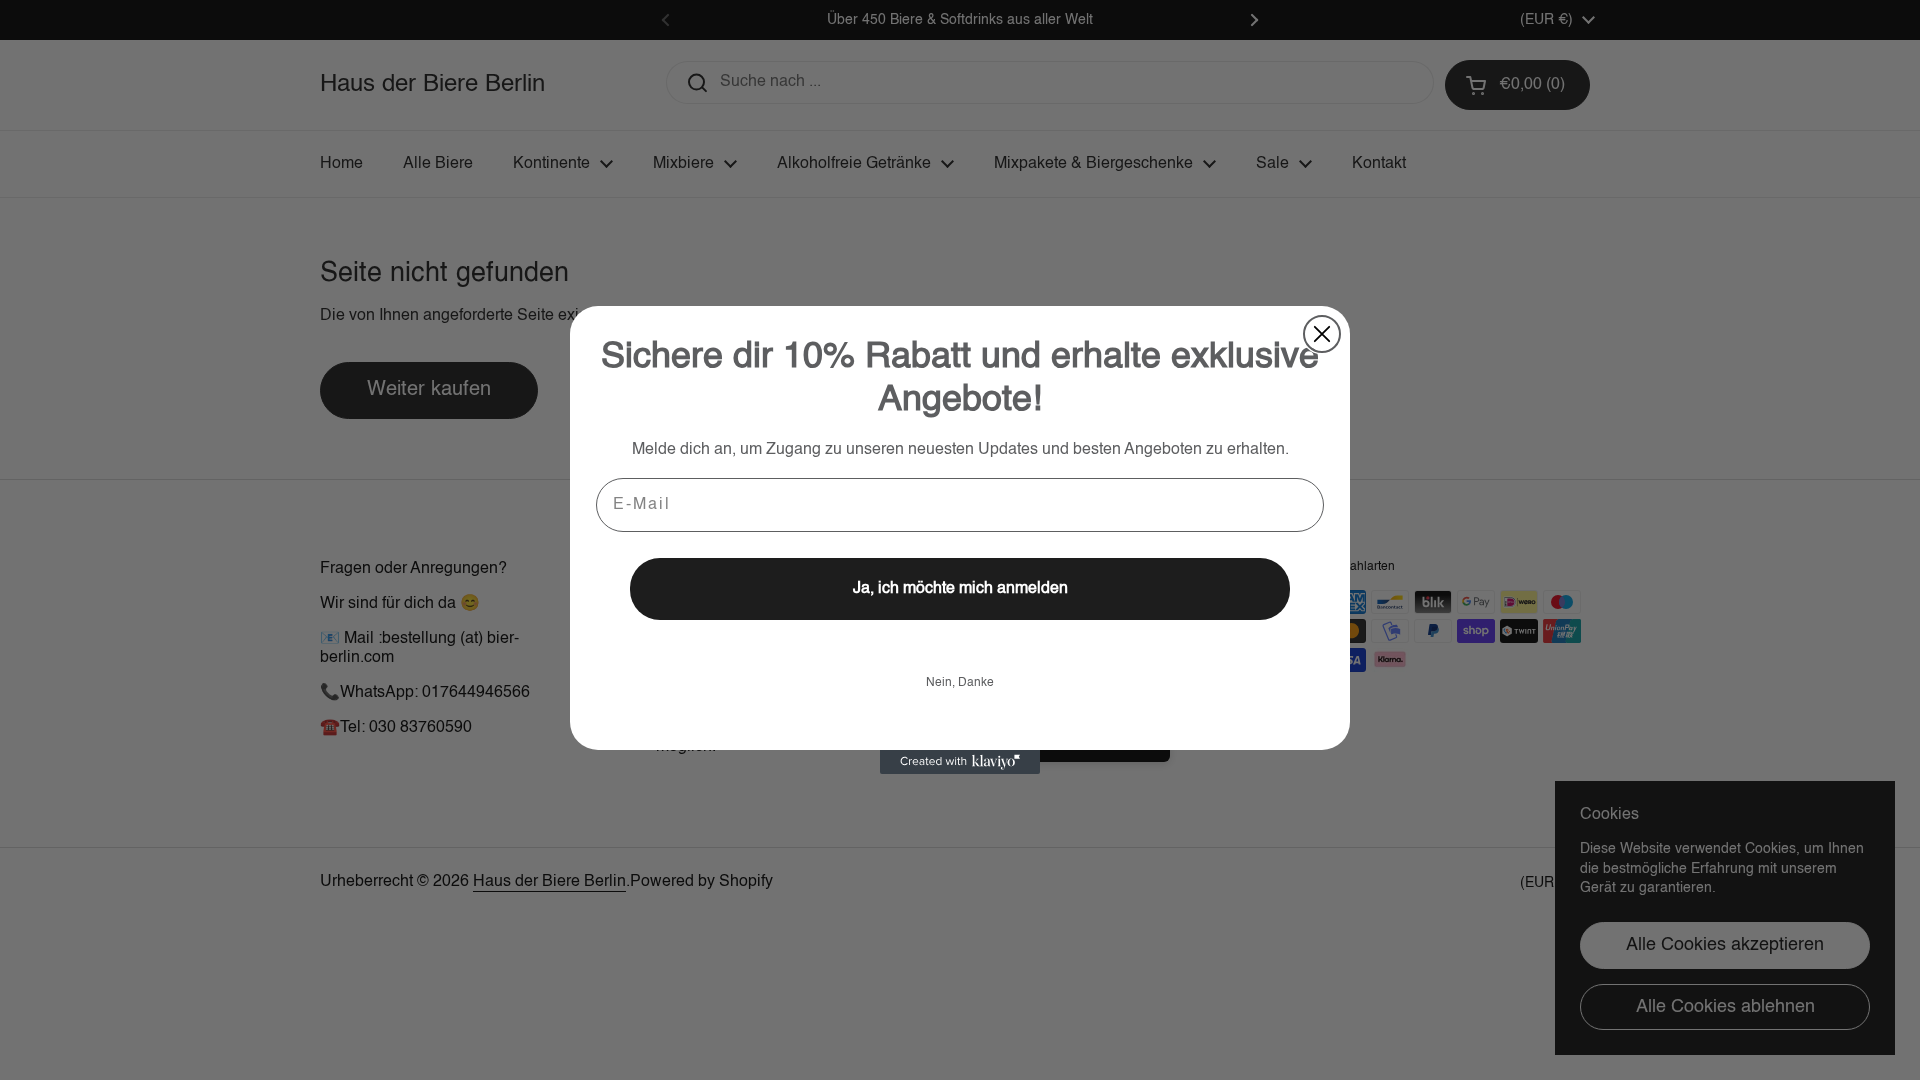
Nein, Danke (960, 683)
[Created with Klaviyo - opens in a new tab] (960, 762)
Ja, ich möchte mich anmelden (960, 589)
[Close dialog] (1322, 334)
